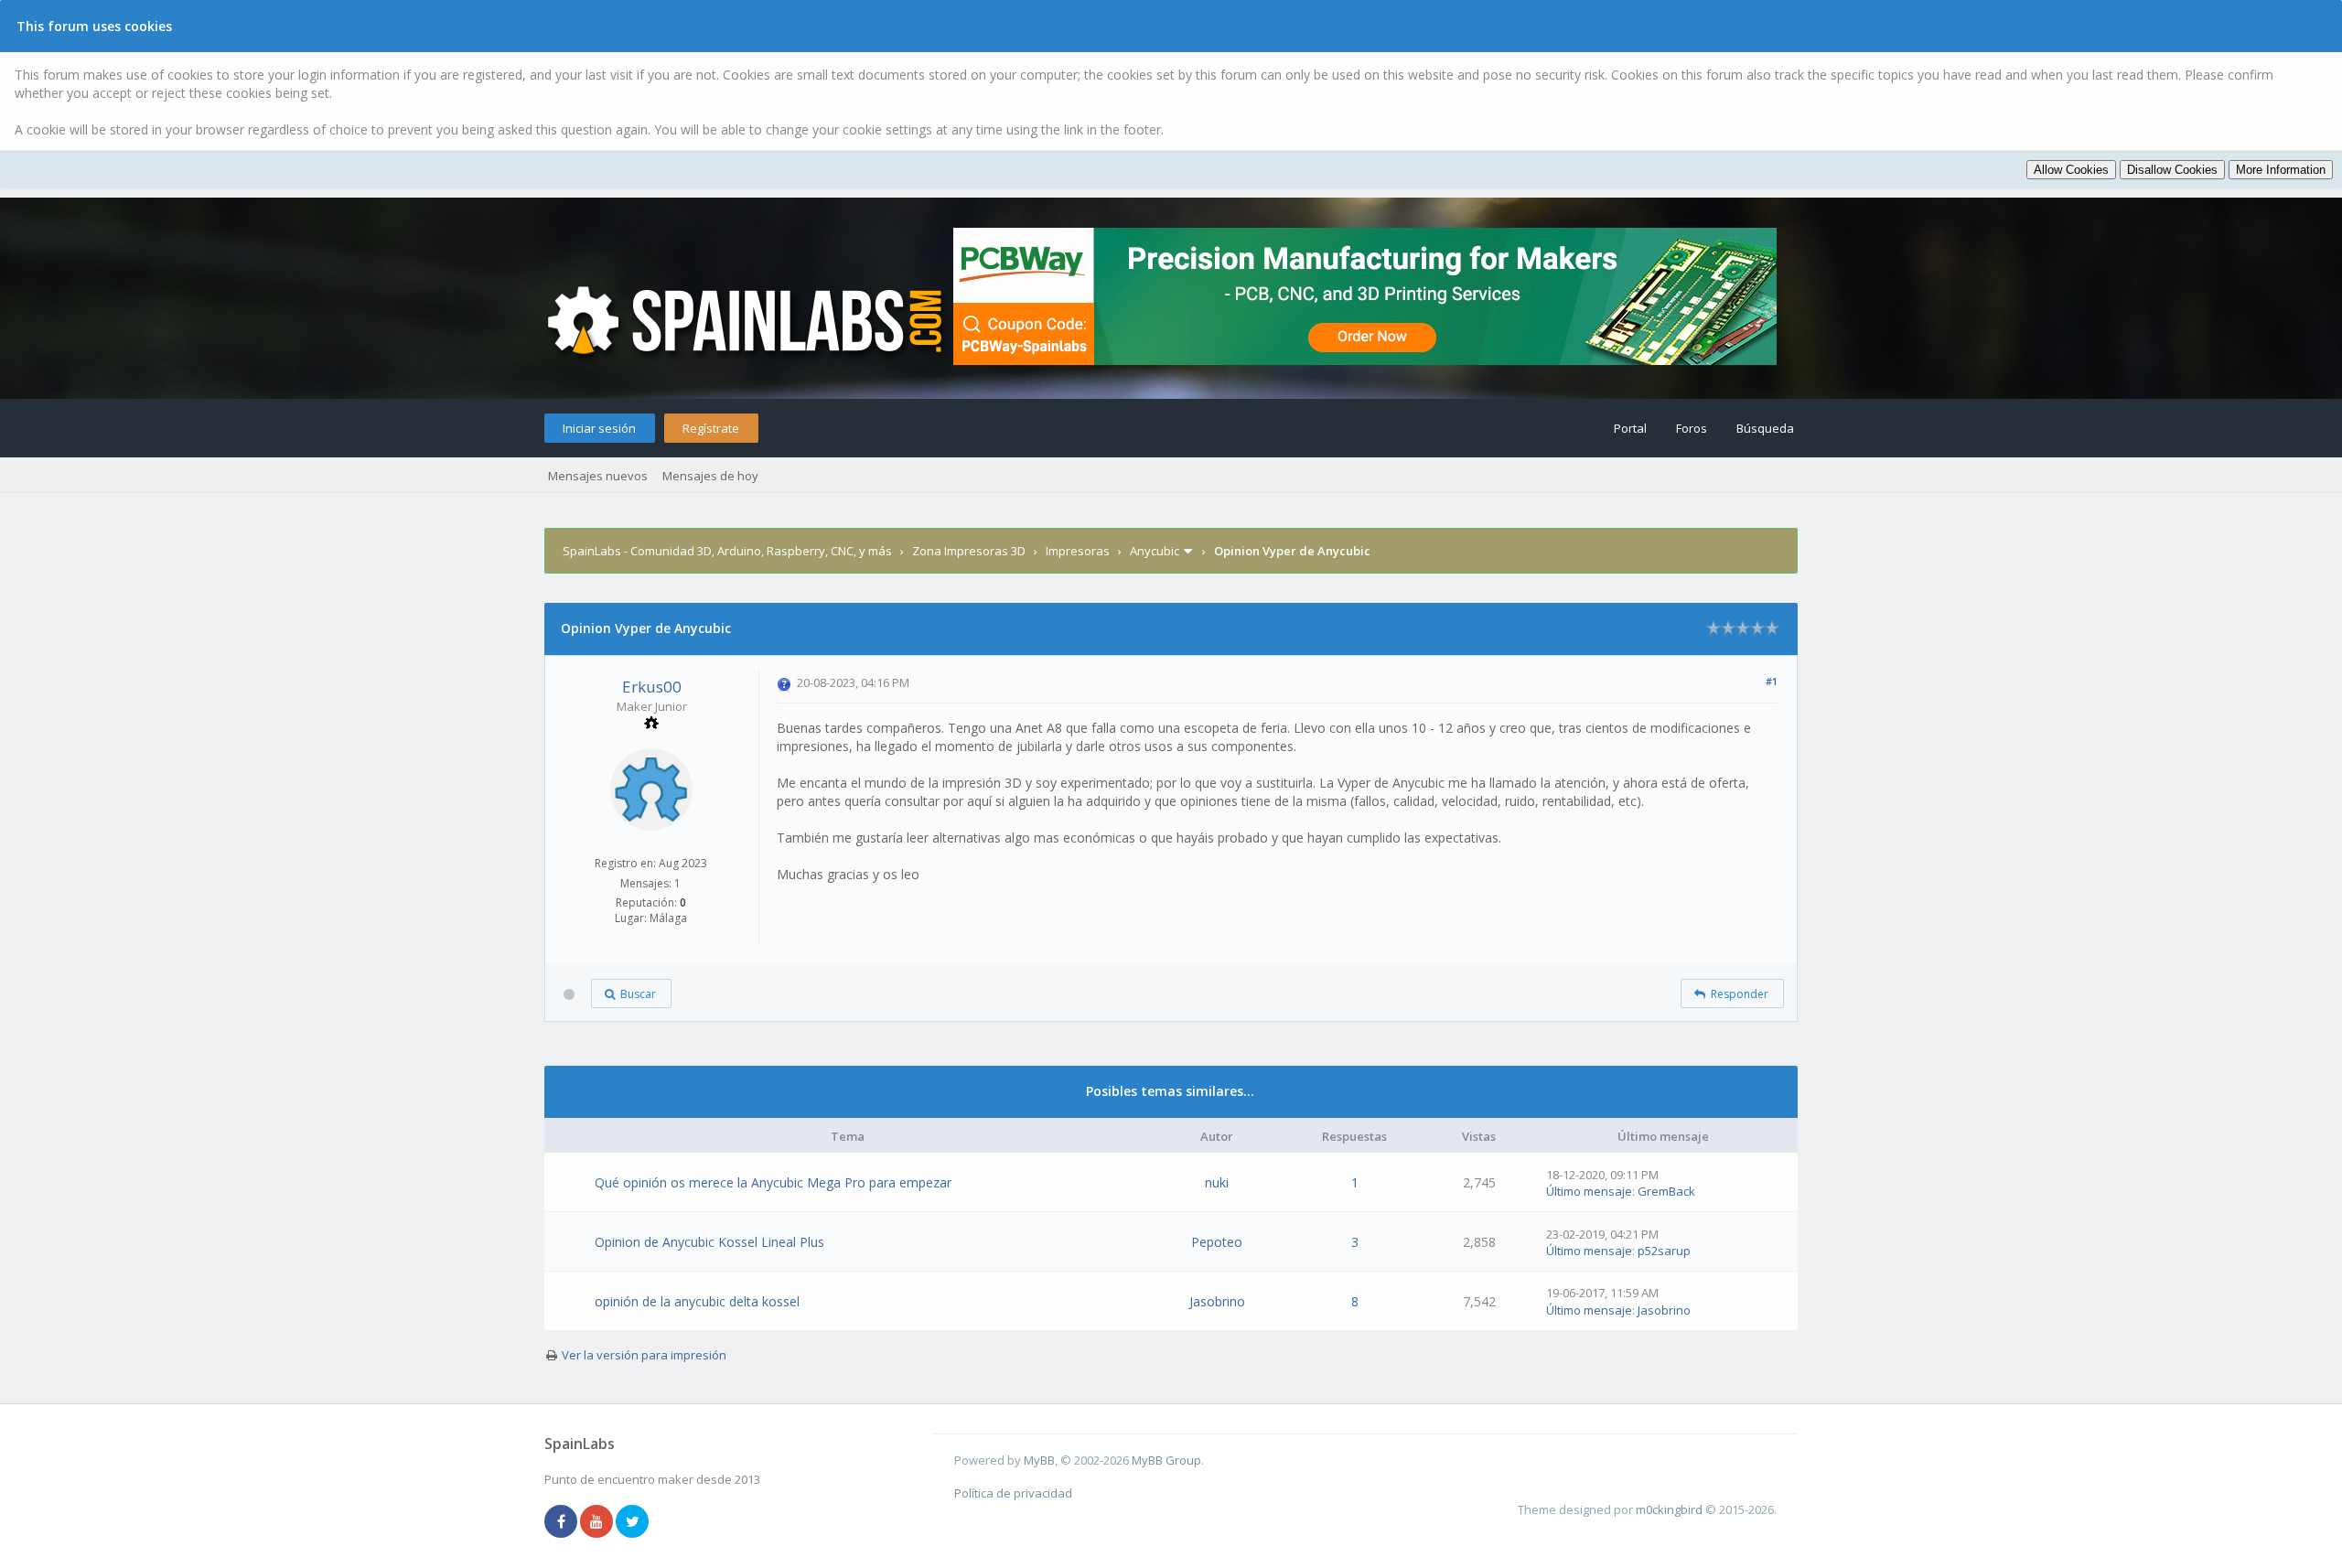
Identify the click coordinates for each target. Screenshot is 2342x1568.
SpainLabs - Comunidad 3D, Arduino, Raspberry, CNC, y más (727, 551)
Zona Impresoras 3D (969, 551)
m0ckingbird (1669, 1509)
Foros (1692, 428)
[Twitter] (632, 1522)
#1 (1772, 681)
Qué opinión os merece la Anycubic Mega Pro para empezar (773, 1182)
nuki (1217, 1182)
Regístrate (711, 428)
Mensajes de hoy (710, 476)
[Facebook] (561, 1522)
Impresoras (1078, 551)
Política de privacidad (1013, 1493)
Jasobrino (1217, 1301)
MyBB (1039, 1460)
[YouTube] (596, 1522)
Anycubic (1155, 551)
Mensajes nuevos (598, 476)
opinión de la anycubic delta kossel (697, 1301)
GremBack (1666, 1191)
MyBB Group (1166, 1460)
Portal (1630, 428)
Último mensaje (1589, 1191)
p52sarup (1664, 1251)
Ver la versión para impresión (644, 1355)
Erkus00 (652, 687)
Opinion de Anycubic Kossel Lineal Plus (709, 1242)
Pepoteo (1217, 1242)
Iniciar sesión (599, 428)
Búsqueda (1765, 428)
